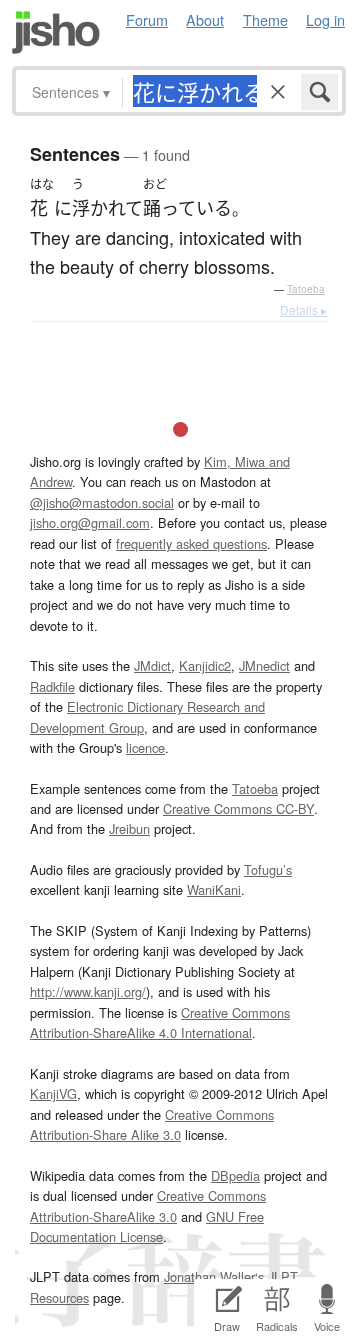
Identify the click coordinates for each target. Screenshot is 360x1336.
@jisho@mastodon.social (102, 502)
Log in (325, 19)
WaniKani (214, 889)
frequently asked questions (191, 543)
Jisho (56, 32)
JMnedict (264, 665)
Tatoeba (306, 289)
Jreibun (129, 828)
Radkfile (52, 686)
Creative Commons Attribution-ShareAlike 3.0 (148, 1205)
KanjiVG (53, 1093)
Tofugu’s (268, 869)
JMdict (152, 665)
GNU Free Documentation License (147, 1226)
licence (145, 747)
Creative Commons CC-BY (238, 808)
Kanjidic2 (205, 665)
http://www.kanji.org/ (88, 991)
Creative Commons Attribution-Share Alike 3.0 (152, 1124)
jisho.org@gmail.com (90, 522)
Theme (265, 19)
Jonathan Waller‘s (214, 1276)
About (205, 19)
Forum (147, 19)
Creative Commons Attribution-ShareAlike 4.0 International (160, 1022)
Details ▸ (303, 309)
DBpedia (235, 1175)
